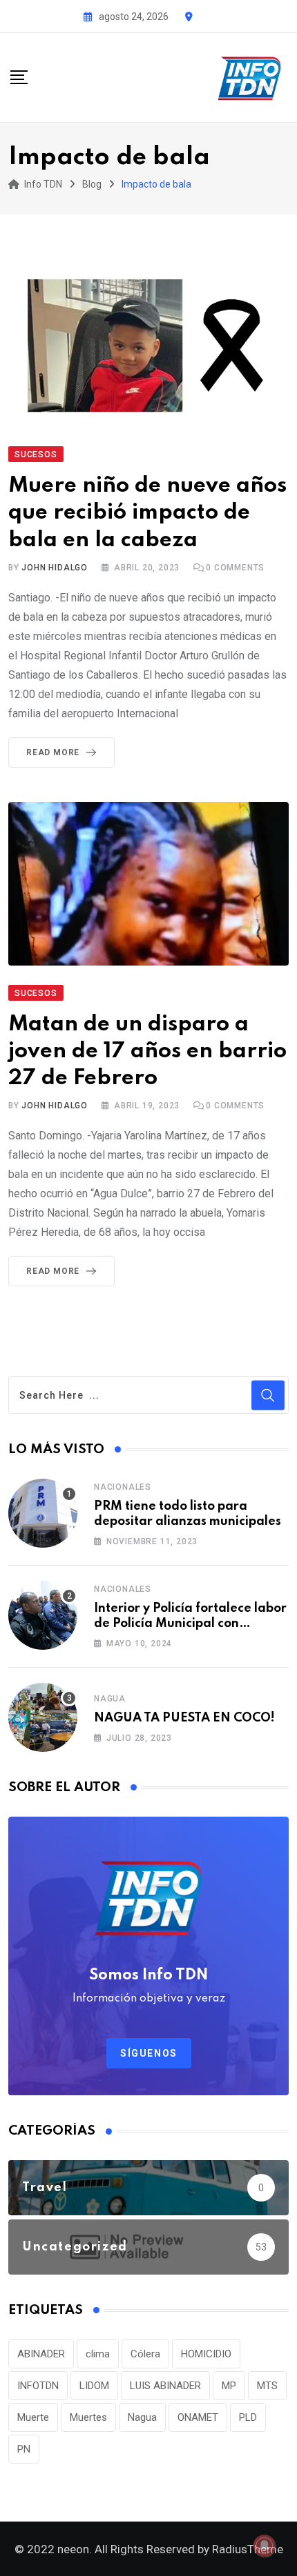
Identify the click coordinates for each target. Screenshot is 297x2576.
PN (24, 2449)
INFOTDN (38, 2386)
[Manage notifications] (265, 2546)
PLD (248, 2417)
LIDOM (94, 2386)
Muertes (88, 2417)
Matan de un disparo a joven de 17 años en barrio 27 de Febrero (147, 1051)
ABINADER (41, 2354)
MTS (267, 2386)
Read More (53, 752)
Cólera (145, 2354)
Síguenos (149, 2053)
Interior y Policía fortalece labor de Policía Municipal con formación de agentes (190, 1624)
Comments (235, 568)
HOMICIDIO (206, 2354)
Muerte (33, 2417)
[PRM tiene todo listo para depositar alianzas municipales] (43, 1513)
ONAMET (198, 2417)
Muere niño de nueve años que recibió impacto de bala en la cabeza (147, 513)
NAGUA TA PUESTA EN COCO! (184, 1718)
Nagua (110, 1699)
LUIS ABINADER (165, 2386)
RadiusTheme (248, 2549)
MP (229, 2386)
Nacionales (123, 1487)
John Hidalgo (55, 568)
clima (98, 2354)
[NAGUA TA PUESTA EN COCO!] (43, 1717)
